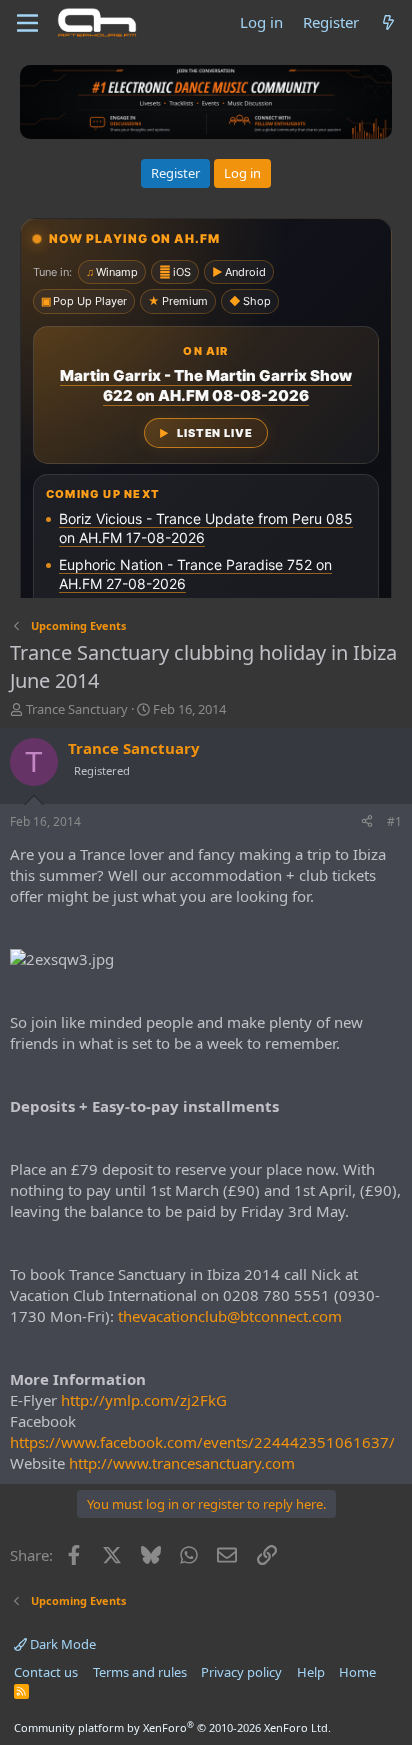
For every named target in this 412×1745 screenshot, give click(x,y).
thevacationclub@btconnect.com (230, 1316)
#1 (394, 821)
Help (311, 1672)
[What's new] (388, 22)
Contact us (46, 1672)
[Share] (367, 822)
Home (357, 1672)
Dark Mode (61, 1644)
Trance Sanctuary (77, 709)
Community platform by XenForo (172, 1727)
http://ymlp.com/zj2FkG (144, 1400)
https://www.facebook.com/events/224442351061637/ (202, 1442)
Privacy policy (241, 1672)
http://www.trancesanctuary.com (182, 1463)
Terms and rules (140, 1672)
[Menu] (27, 23)
